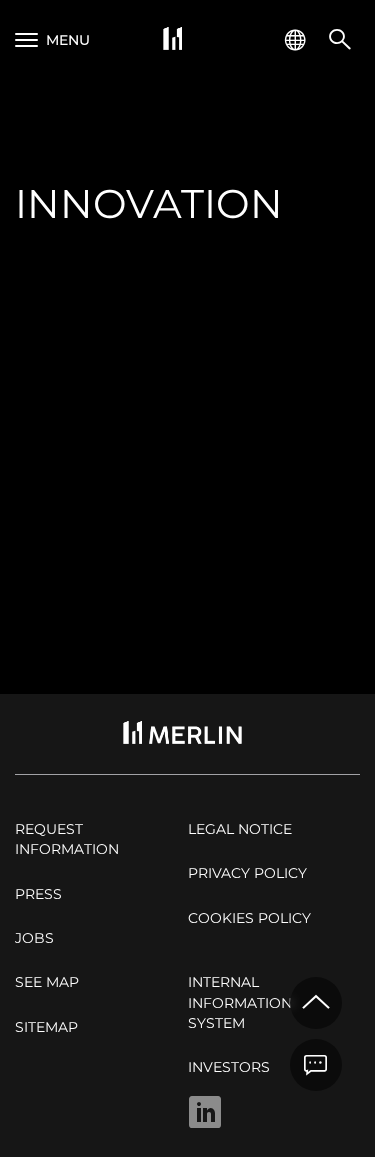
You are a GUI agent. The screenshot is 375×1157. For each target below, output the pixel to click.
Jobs (34, 938)
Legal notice (240, 829)
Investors (229, 1067)
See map (47, 982)
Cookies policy (249, 918)
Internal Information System (240, 1002)
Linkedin (205, 1112)
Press (38, 894)
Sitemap (46, 1027)
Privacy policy (247, 873)
